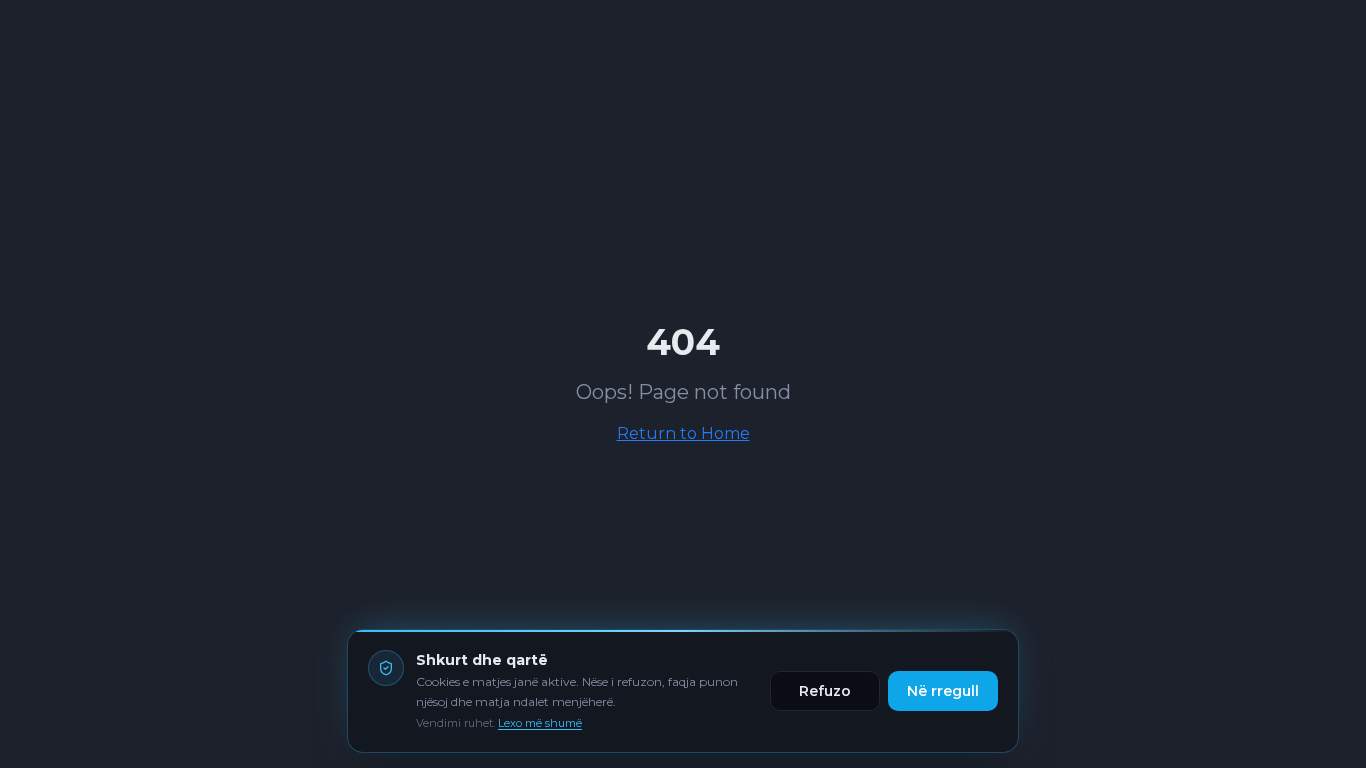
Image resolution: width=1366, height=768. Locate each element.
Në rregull (943, 690)
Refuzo (825, 690)
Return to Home (683, 433)
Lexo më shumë (540, 723)
